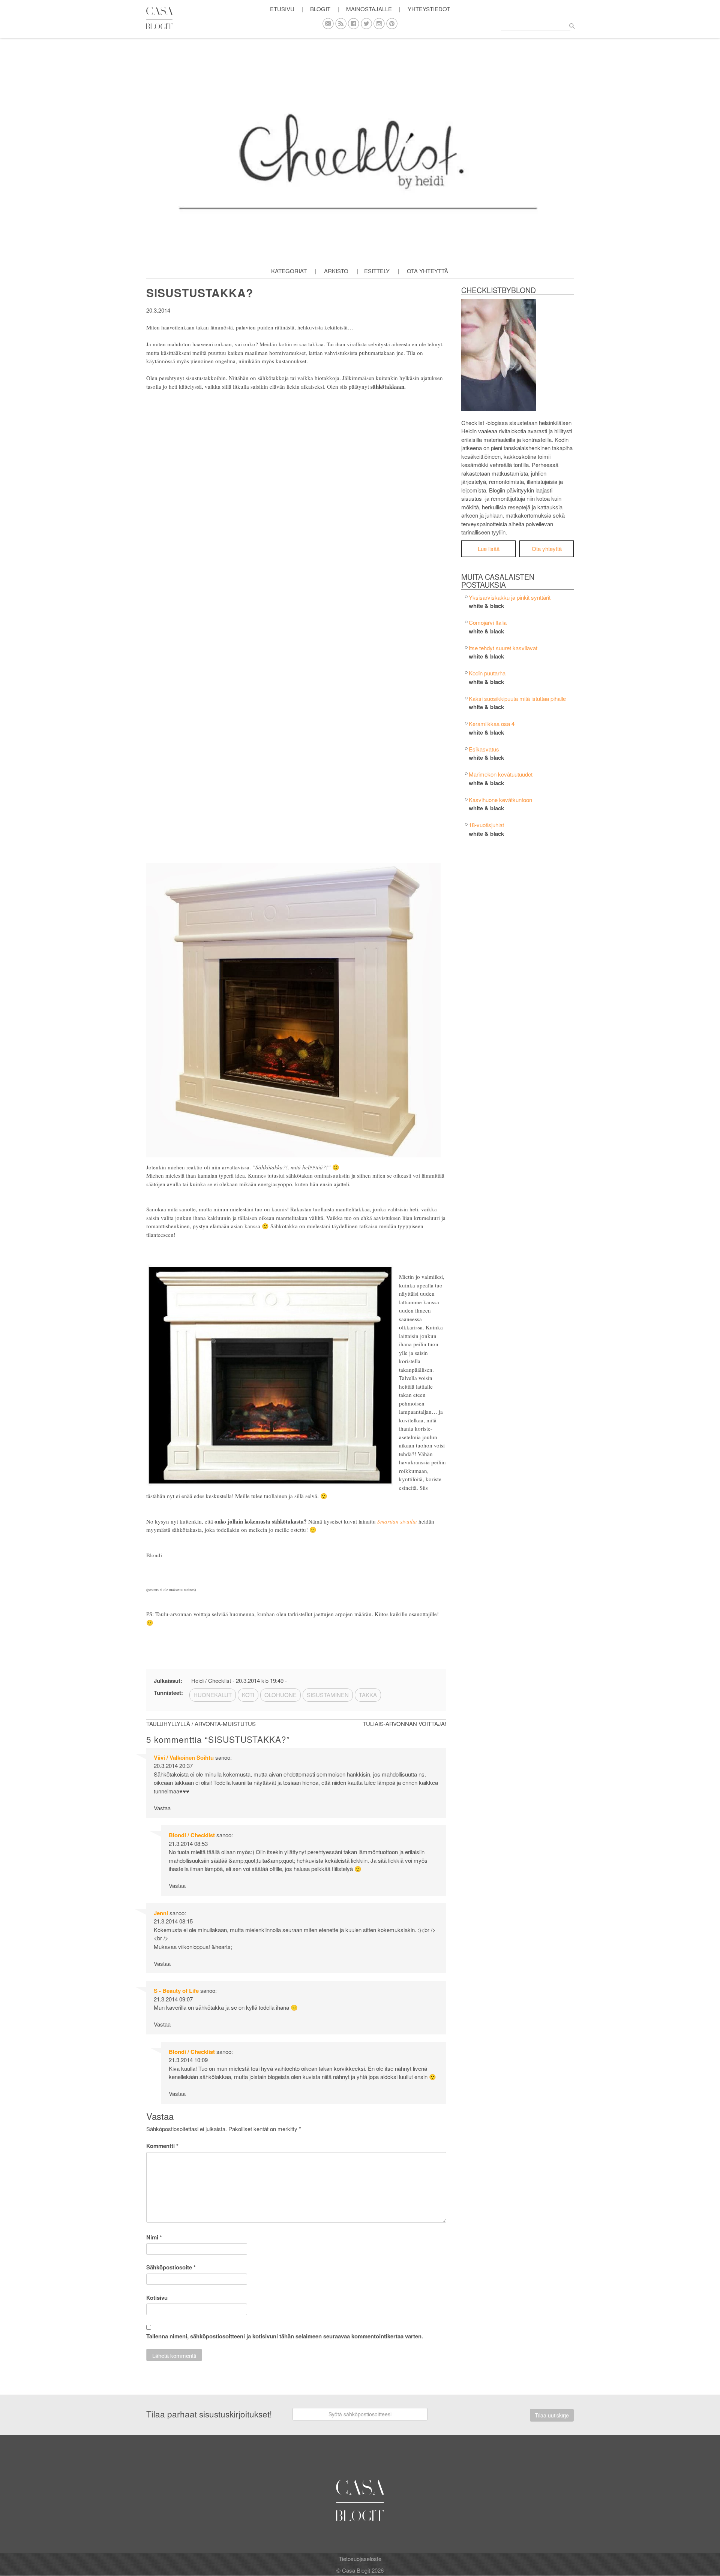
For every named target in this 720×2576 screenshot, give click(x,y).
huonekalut (213, 1695)
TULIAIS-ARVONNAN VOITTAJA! (404, 1724)
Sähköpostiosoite (171, 2267)
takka (368, 1695)
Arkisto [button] (336, 271)
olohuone (280, 1695)
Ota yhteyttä (427, 271)
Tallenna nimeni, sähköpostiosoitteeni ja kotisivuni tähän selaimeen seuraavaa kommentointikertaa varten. (285, 2336)
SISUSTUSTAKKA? (200, 293)
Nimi (154, 2237)
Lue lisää (489, 549)
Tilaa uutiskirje (552, 2415)
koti (248, 1695)
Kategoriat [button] (289, 271)
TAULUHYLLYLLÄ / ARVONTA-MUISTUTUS (201, 1724)
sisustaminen (328, 1695)
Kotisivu (157, 2298)
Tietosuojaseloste (360, 2559)
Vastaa (162, 1808)
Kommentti (162, 2146)
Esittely (377, 271)
